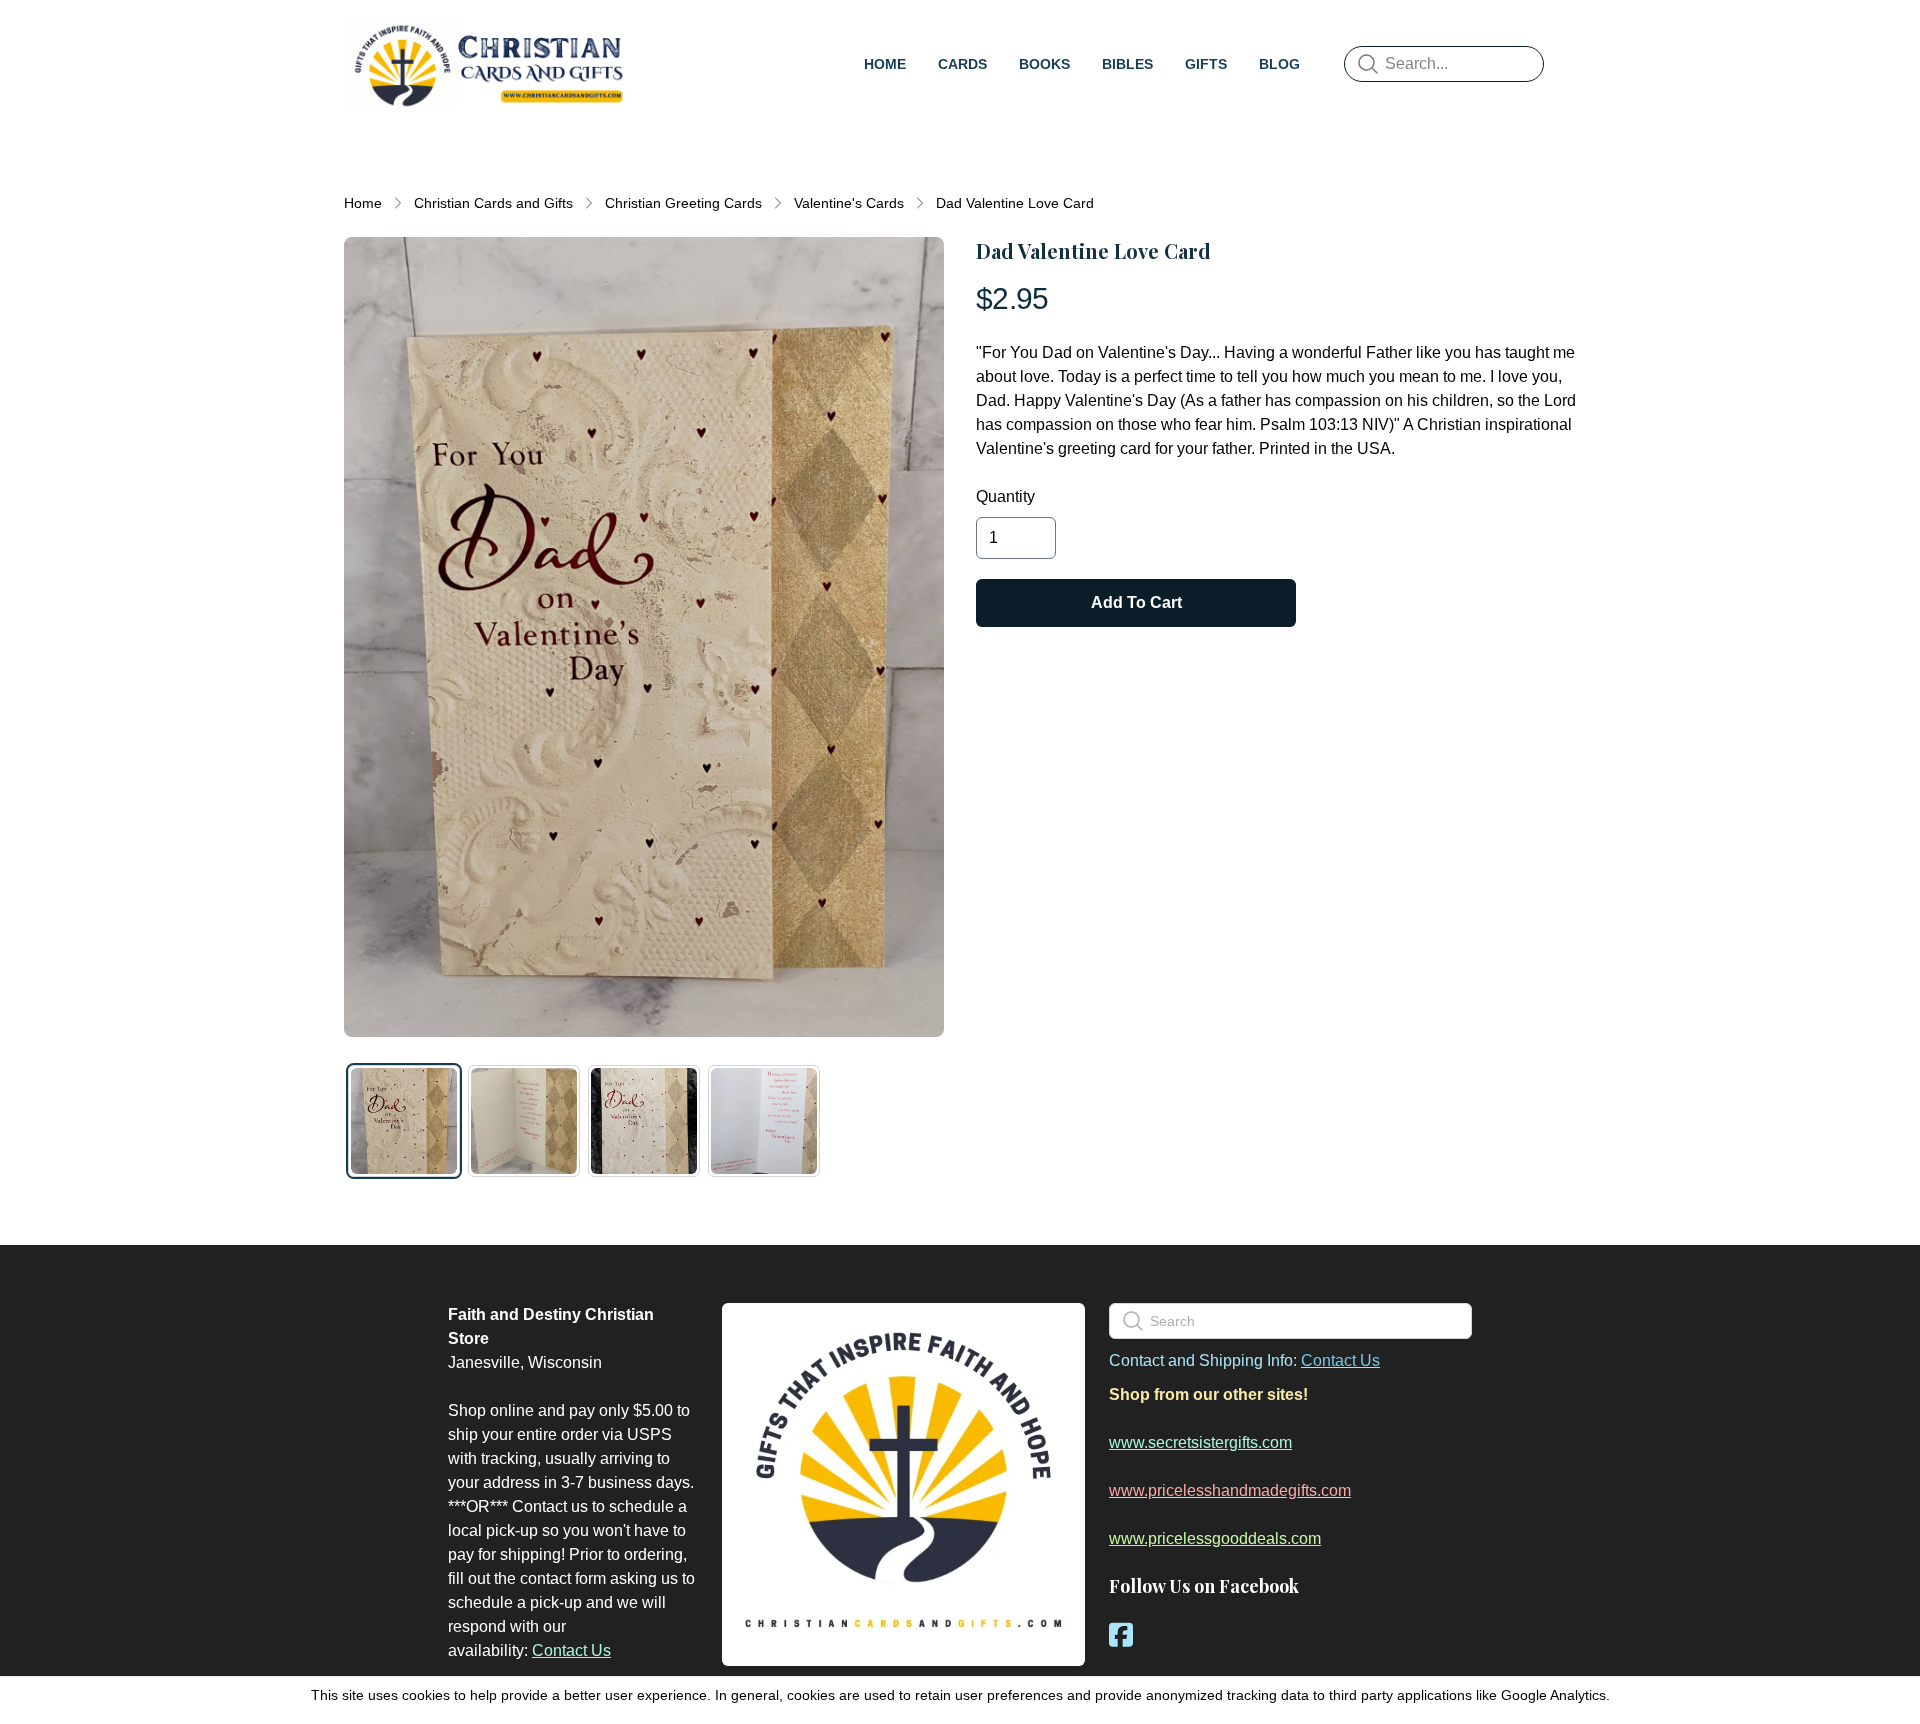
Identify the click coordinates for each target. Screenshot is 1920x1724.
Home (363, 203)
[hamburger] (656, 36)
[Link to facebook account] (1121, 1634)
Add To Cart (1136, 602)
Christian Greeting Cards (683, 203)
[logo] (488, 64)
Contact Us (571, 1650)
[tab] (404, 1121)
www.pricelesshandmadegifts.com (1230, 1490)
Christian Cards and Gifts (493, 203)
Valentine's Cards (849, 203)
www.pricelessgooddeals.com (1215, 1538)
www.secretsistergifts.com (1200, 1442)
